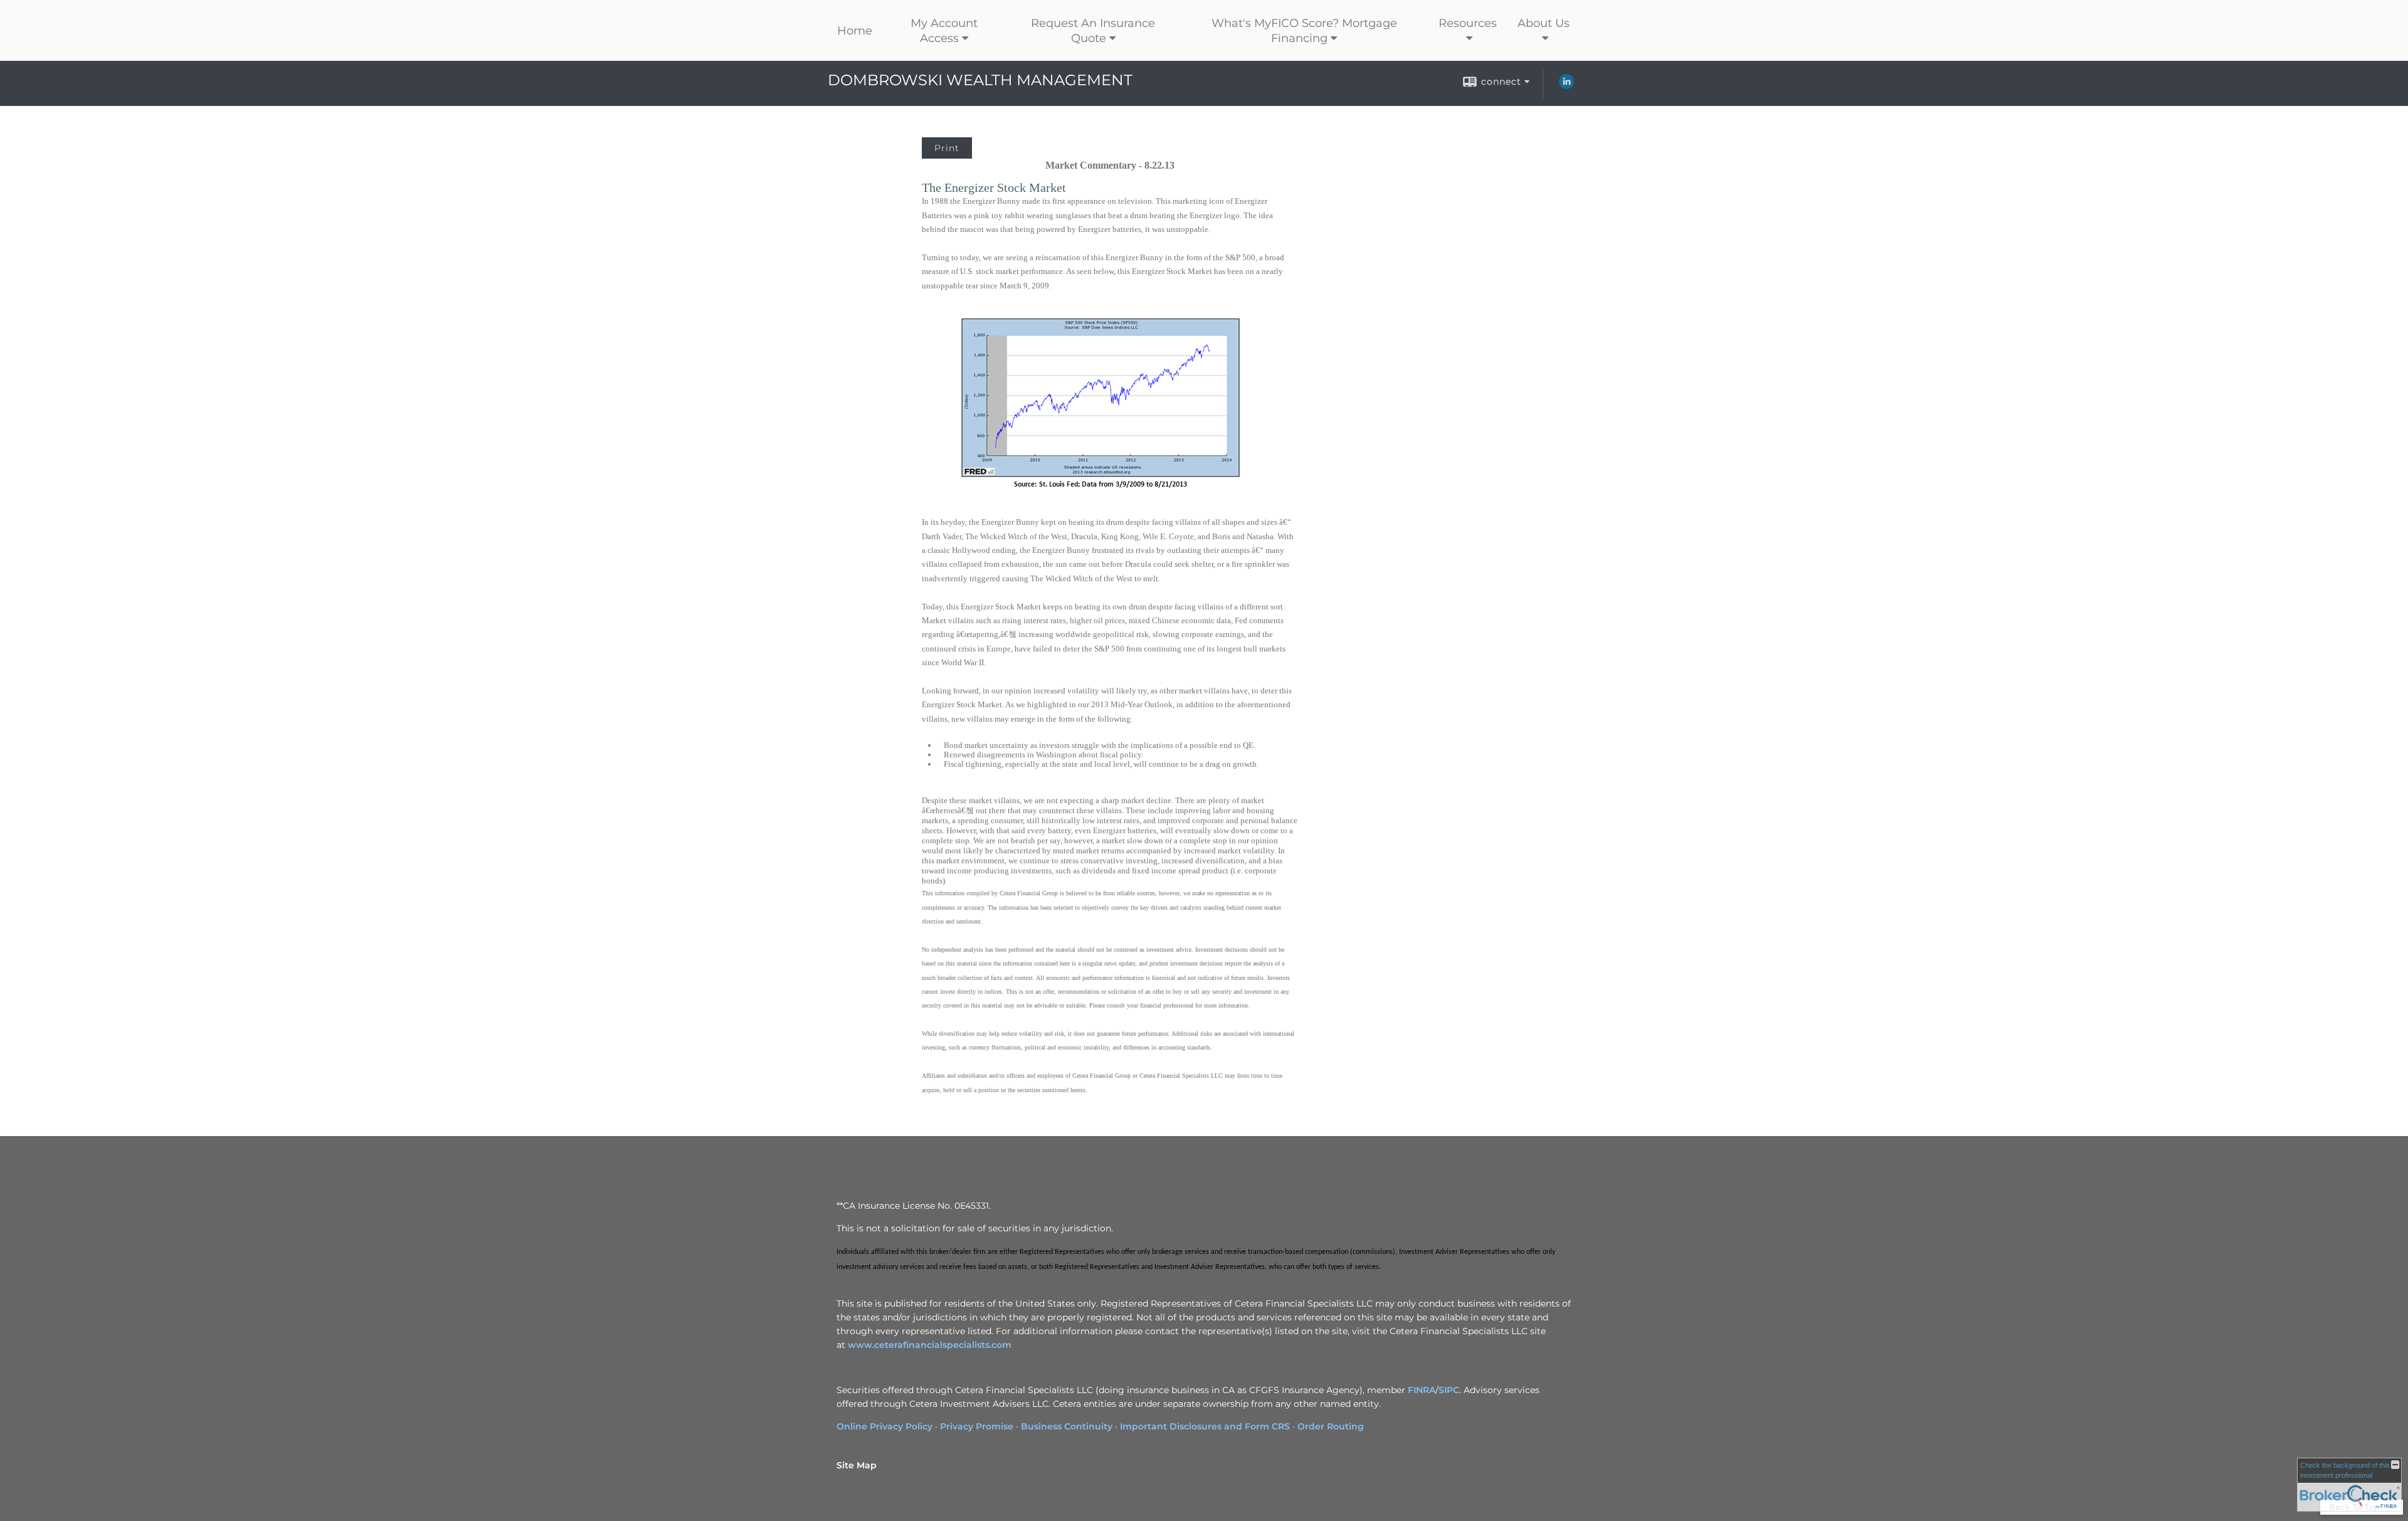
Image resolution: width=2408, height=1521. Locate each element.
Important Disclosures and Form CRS (1205, 1426)
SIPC (1449, 1390)
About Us (1544, 23)
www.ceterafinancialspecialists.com (930, 1345)
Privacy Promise (977, 1426)
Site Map (857, 1465)
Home (855, 31)
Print (947, 148)
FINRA (1422, 1390)
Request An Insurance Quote (1093, 31)
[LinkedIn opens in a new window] (1566, 86)
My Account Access (944, 31)
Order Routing (1331, 1426)
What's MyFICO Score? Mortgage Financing (1304, 31)
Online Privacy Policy (885, 1426)
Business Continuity (1067, 1426)
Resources (1468, 23)
